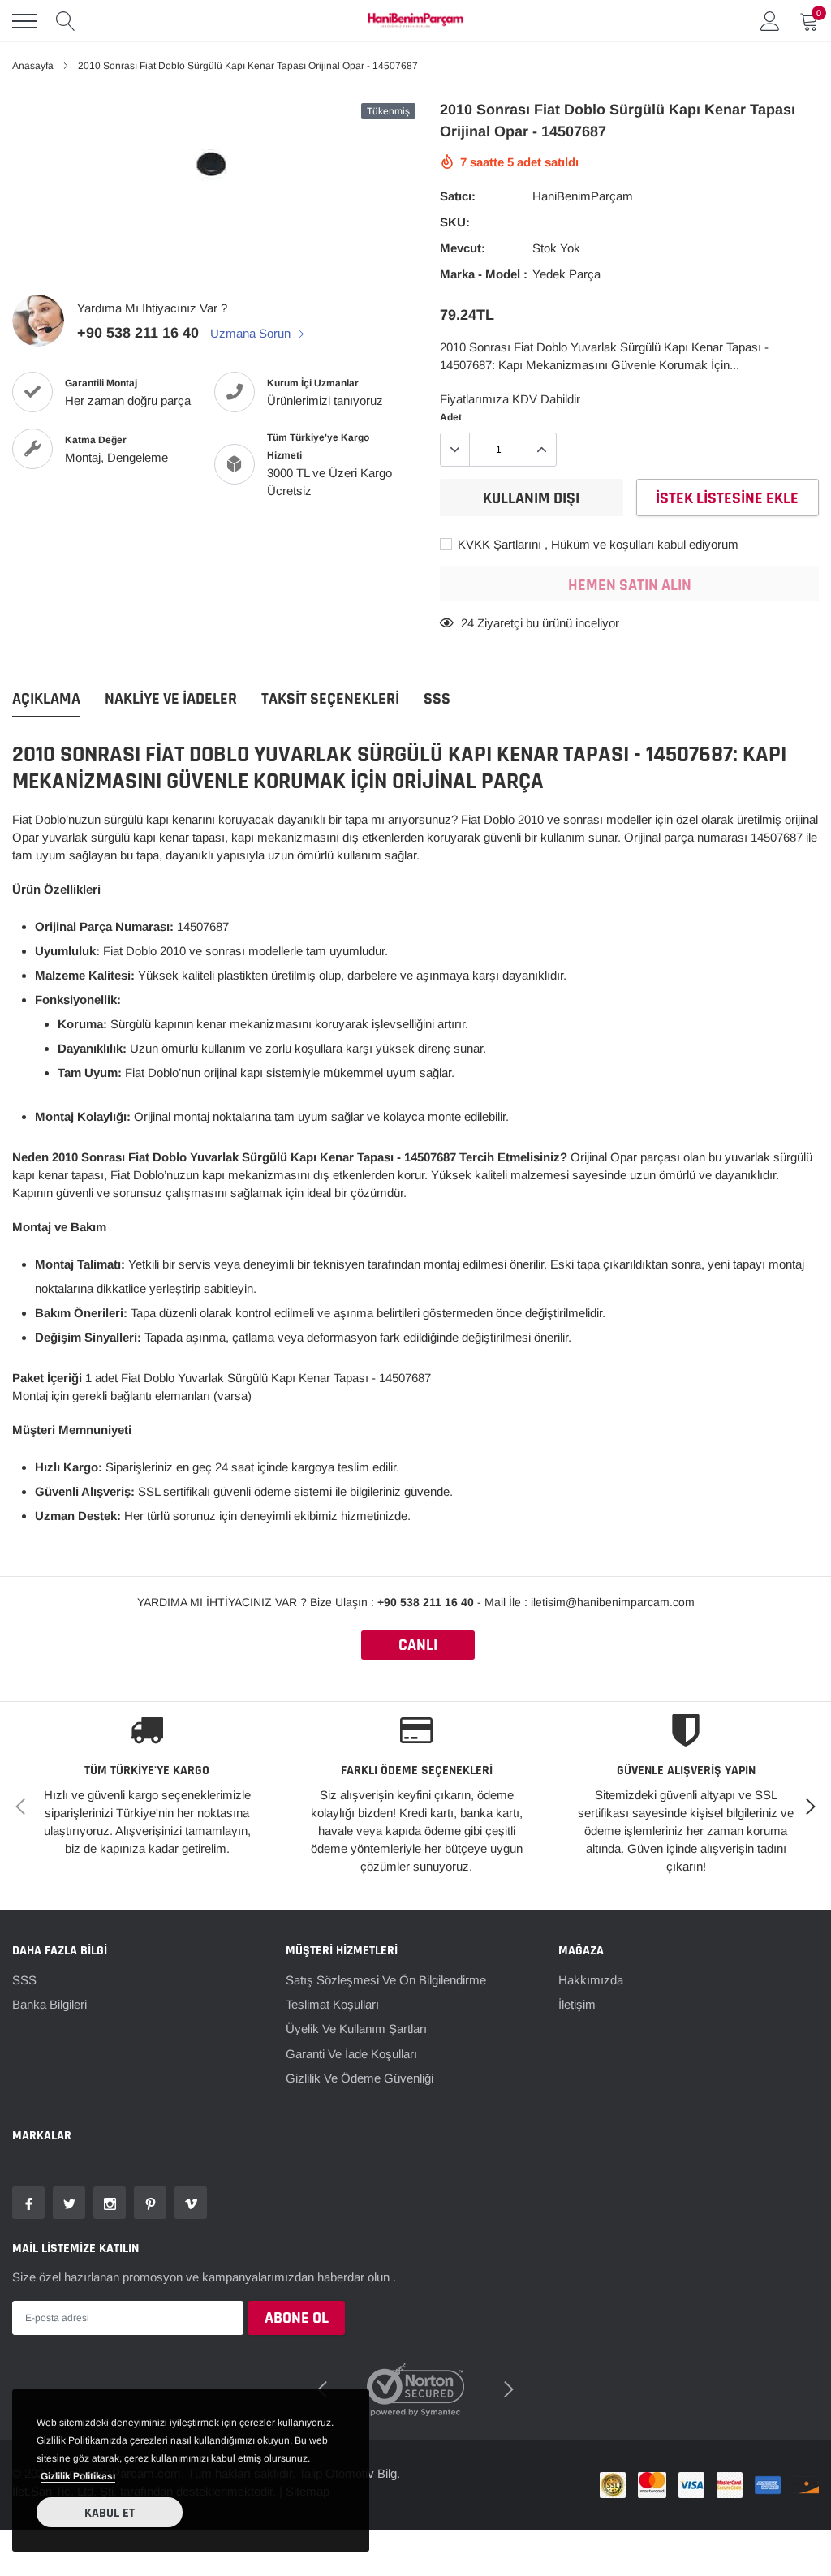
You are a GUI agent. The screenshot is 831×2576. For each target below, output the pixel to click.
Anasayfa (33, 66)
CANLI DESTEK (418, 1647)
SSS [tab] (437, 699)
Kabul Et (110, 2513)
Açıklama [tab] (46, 699)
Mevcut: (463, 248)
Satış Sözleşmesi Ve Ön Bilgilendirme (386, 1980)
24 (467, 623)
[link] (28, 2203)
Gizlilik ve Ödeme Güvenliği (360, 2078)
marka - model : (484, 274)
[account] (770, 21)
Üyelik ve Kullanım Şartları (356, 2029)
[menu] (24, 21)
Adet (451, 417)
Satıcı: (458, 196)
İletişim (577, 2004)
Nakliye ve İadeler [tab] (171, 699)
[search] (66, 21)
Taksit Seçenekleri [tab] (330, 699)
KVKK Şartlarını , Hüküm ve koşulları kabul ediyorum (596, 544)
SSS (24, 1980)
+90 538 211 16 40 (138, 333)
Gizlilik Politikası (78, 2476)
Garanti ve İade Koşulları (351, 2054)
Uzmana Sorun (252, 333)
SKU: (455, 222)
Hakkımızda (591, 1980)
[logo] (415, 21)
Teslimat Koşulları (332, 2004)
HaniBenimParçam (583, 196)
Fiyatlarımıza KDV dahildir (510, 399)
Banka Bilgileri (50, 2004)
